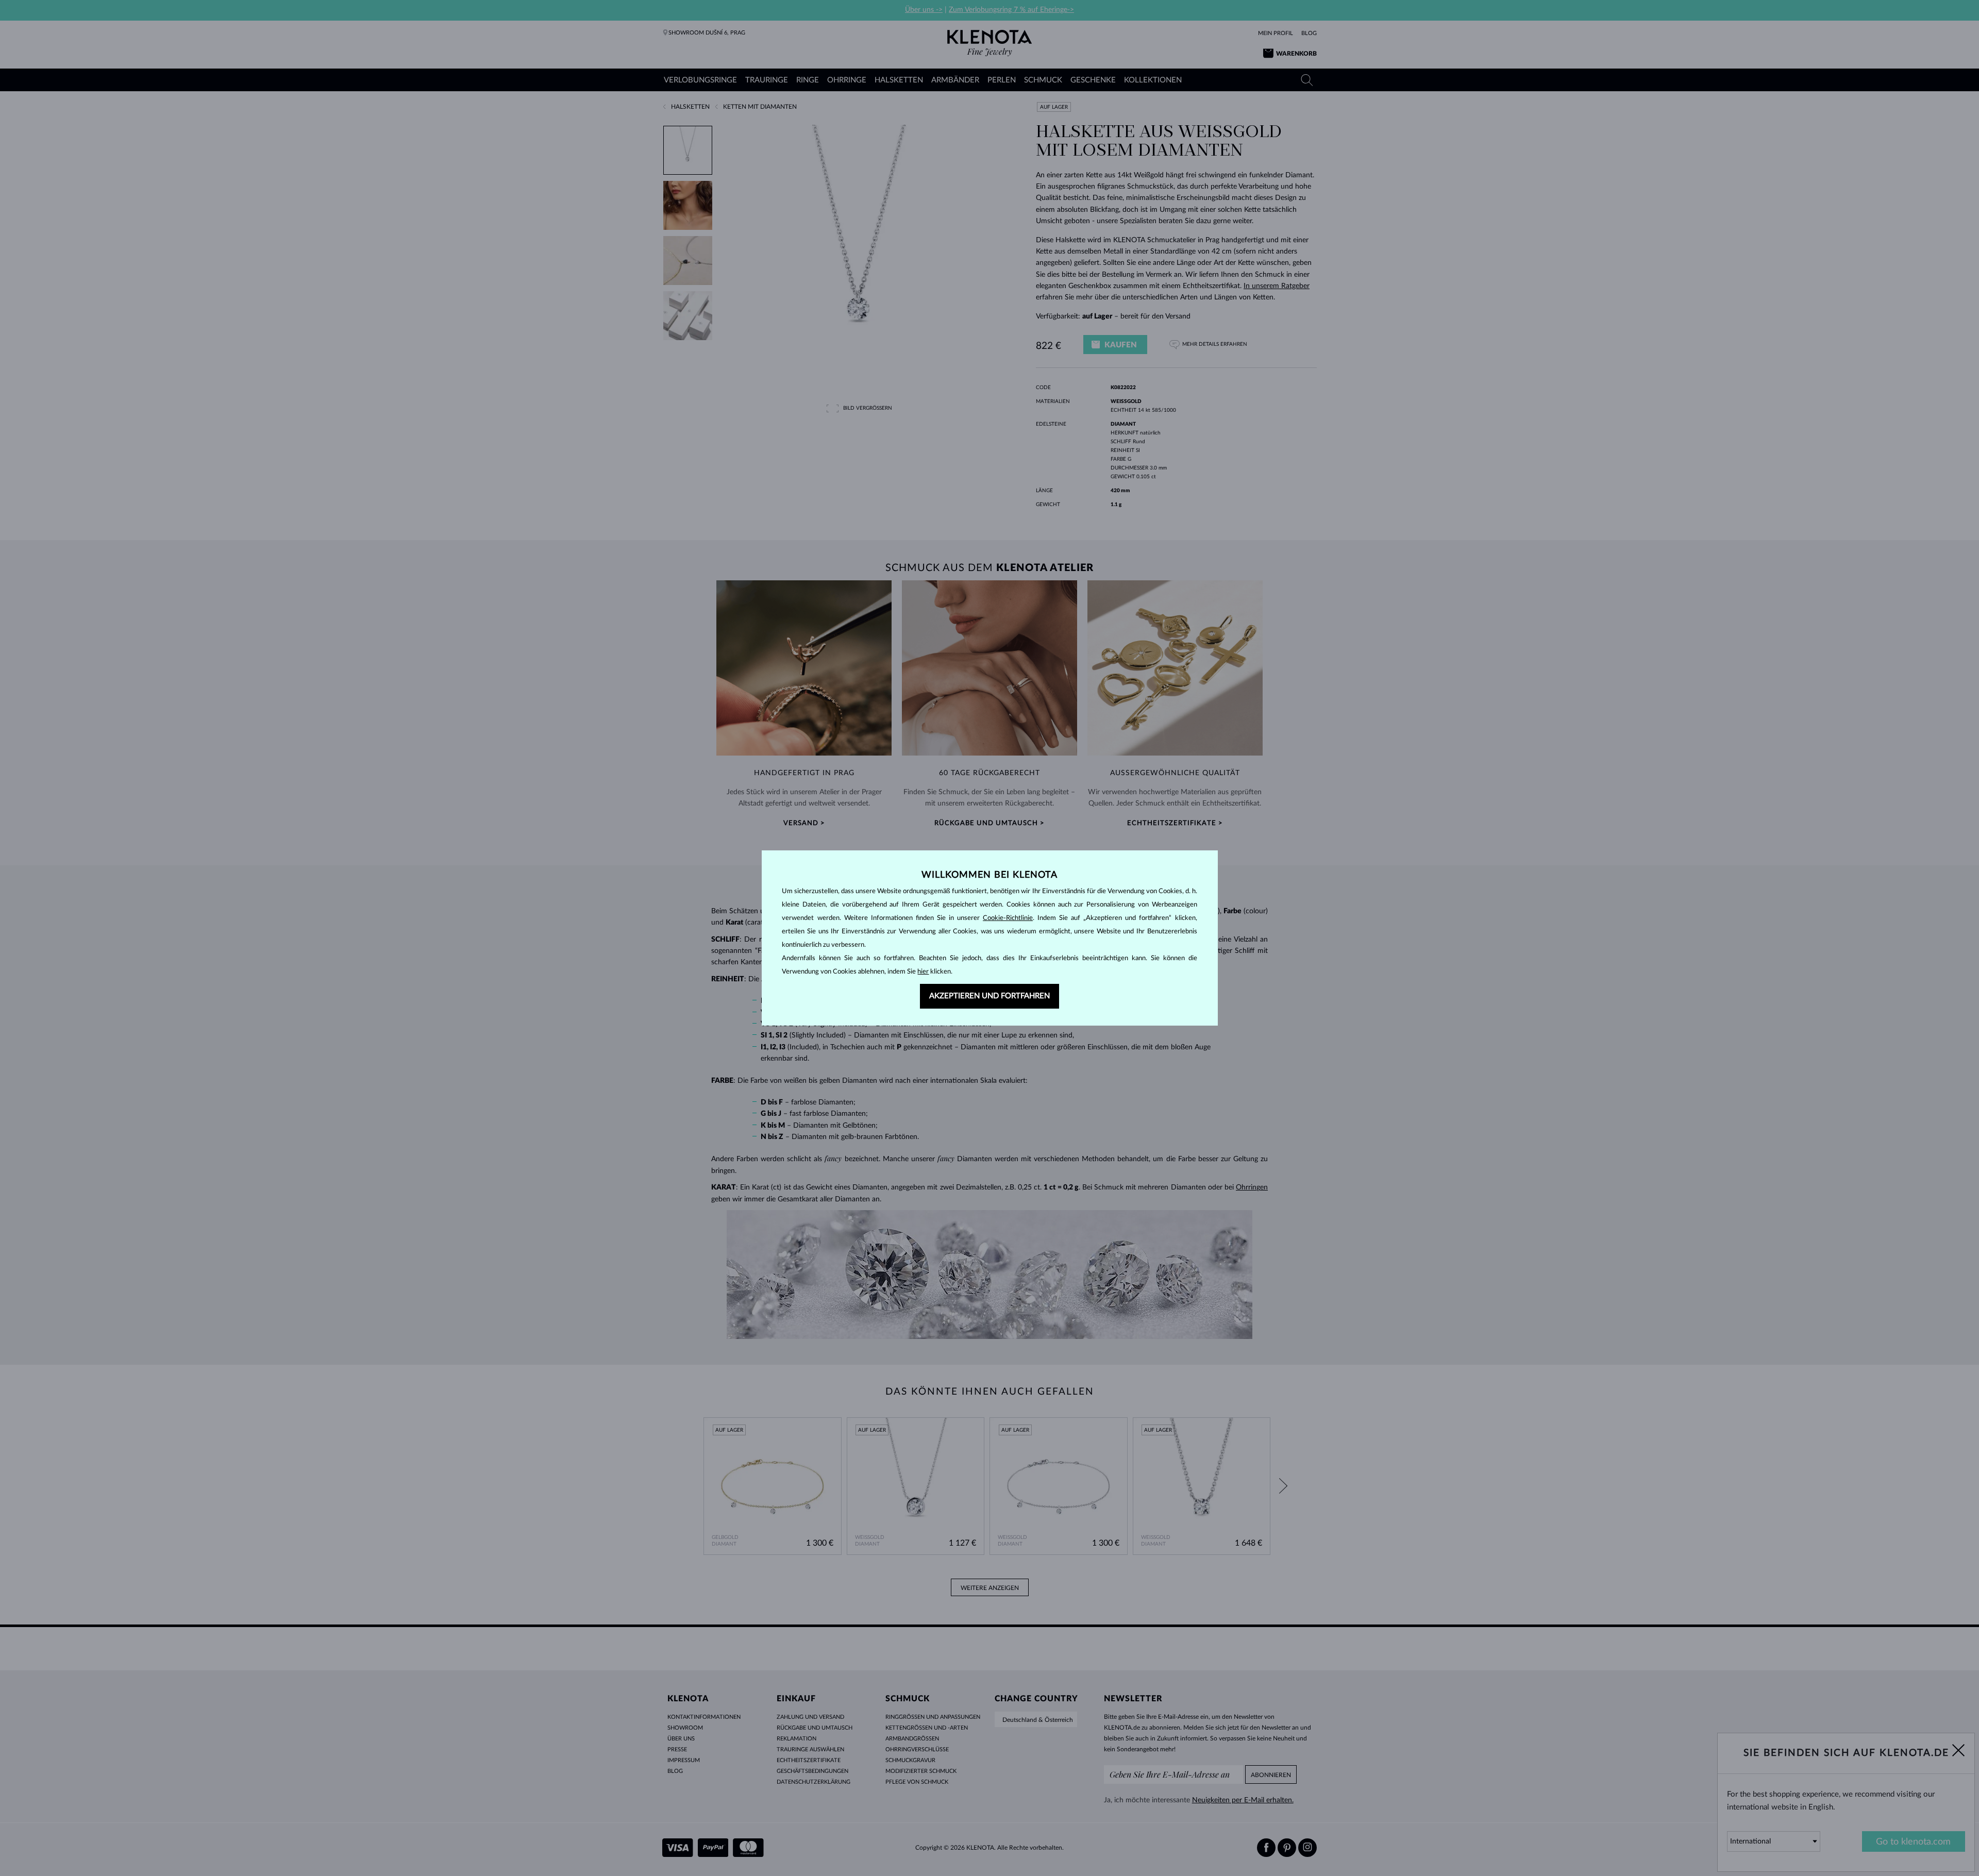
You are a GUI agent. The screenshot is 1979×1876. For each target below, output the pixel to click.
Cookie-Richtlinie (1008, 918)
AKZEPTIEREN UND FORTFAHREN (989, 996)
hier (923, 972)
